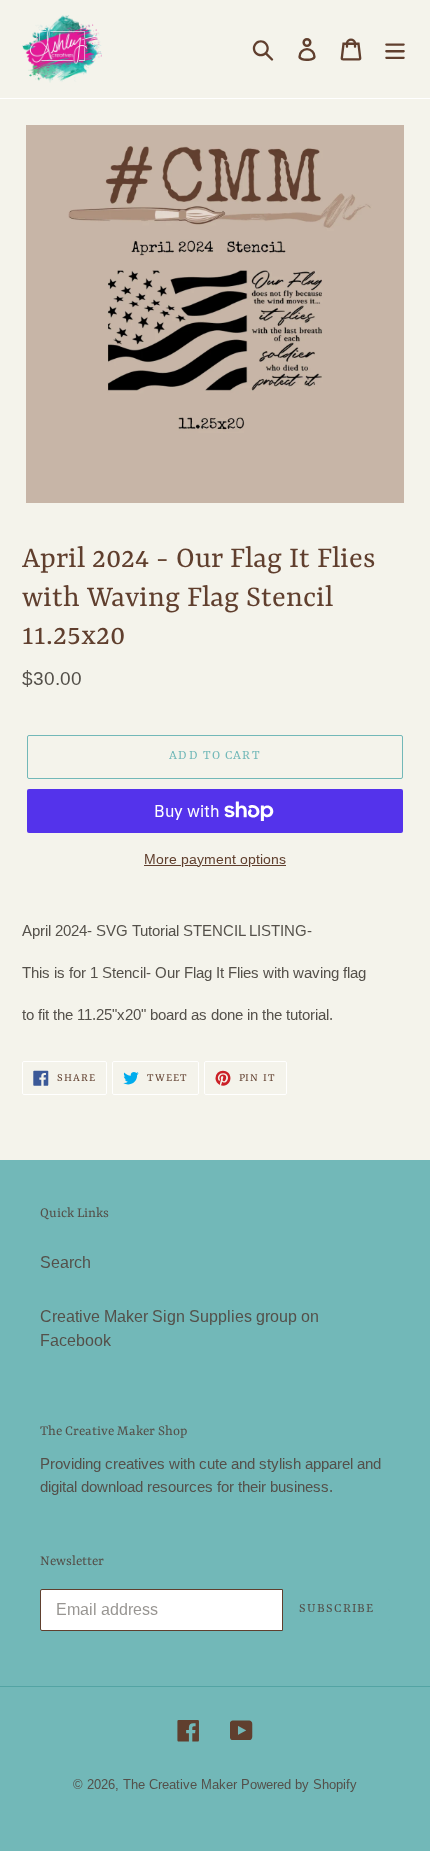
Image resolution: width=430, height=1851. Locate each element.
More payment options (215, 859)
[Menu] (395, 49)
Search (65, 1262)
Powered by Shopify (299, 1784)
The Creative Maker (180, 1784)
